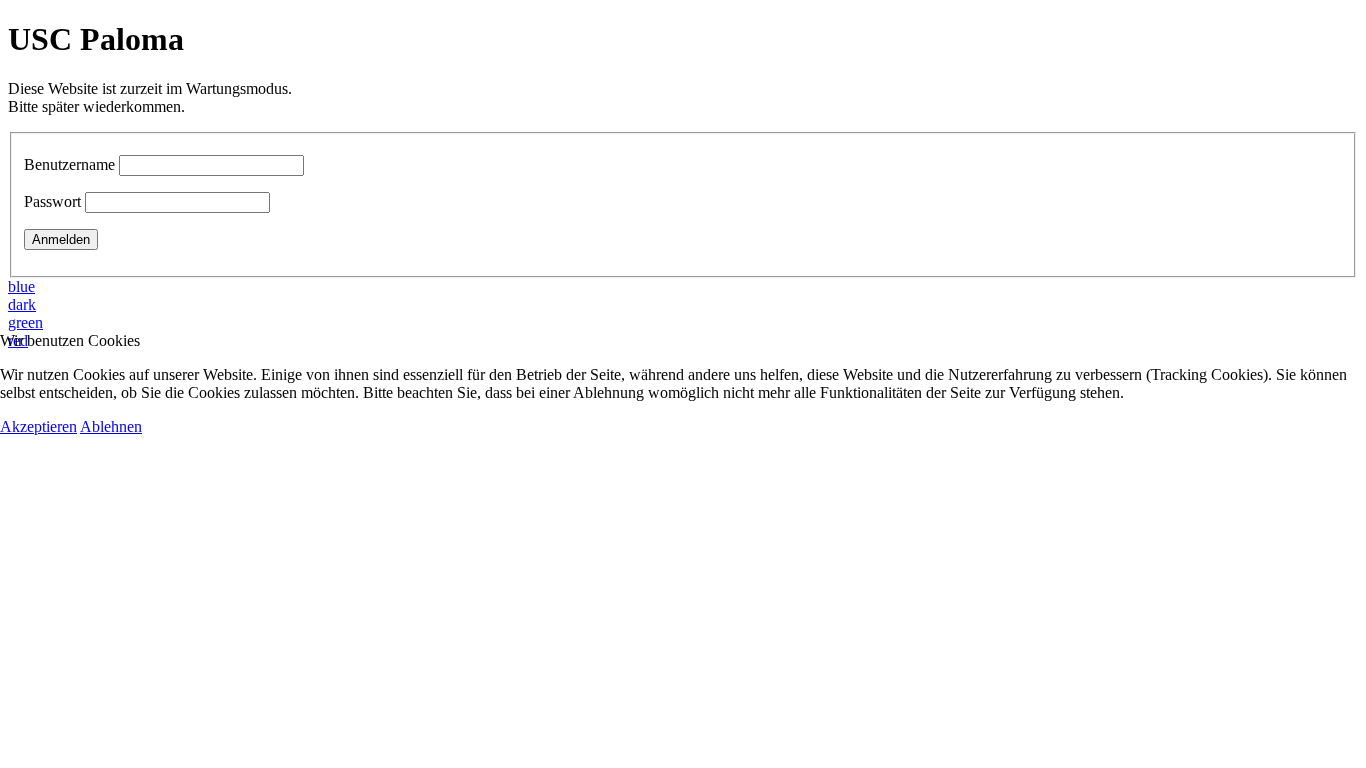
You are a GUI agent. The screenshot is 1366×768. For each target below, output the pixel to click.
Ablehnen (111, 426)
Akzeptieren (38, 426)
